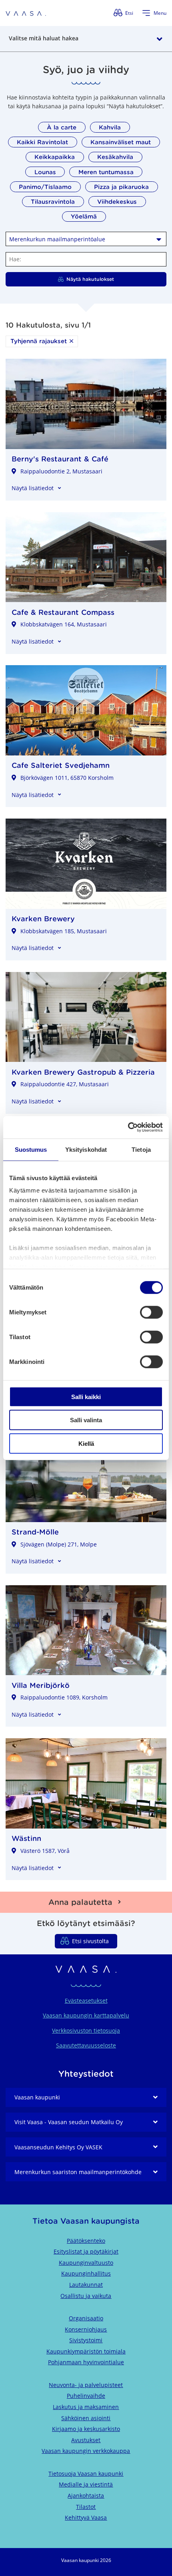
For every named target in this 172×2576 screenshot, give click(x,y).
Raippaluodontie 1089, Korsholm (64, 1697)
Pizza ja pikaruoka (121, 187)
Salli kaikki (86, 1396)
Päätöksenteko (86, 2241)
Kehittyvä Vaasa (86, 2517)
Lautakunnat (86, 2285)
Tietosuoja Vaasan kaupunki (86, 2474)
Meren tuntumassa (106, 172)
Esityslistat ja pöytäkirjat (86, 2251)
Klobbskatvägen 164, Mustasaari (64, 624)
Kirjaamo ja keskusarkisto (86, 2429)
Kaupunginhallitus (86, 2273)
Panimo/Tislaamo (45, 187)
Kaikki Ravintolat (42, 142)
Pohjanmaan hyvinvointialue (86, 2362)
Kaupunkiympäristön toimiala (86, 2351)
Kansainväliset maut (121, 142)
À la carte (62, 127)
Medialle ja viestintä (86, 2484)
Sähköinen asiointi (86, 2418)
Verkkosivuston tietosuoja (86, 2030)
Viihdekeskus (117, 202)
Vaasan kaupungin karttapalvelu (86, 2015)
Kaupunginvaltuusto (86, 2263)
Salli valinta (86, 1420)
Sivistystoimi (86, 2340)
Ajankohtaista (86, 2495)
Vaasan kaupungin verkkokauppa (86, 2451)
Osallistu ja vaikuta (86, 2296)
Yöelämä (84, 216)
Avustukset (86, 2440)
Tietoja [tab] (141, 1149)
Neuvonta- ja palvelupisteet (86, 2385)
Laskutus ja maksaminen (86, 2407)
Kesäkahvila (115, 157)
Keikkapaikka (55, 157)
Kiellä (86, 1443)
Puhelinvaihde (86, 2396)
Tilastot (86, 2507)
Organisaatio (86, 2318)
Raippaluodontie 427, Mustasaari (65, 1084)
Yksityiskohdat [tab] (86, 1149)
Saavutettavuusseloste (86, 2045)
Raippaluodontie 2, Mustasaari (61, 471)
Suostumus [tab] (31, 1149)
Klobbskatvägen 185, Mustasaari (64, 931)
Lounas (45, 172)
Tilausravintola (53, 202)
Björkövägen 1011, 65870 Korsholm (67, 778)
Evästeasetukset (86, 2001)
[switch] (151, 1312)
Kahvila (110, 127)
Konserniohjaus (86, 2329)
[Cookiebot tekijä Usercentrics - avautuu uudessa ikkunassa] (128, 1127)
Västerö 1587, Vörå (45, 1851)
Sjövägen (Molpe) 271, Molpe (59, 1544)
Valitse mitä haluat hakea (44, 38)
